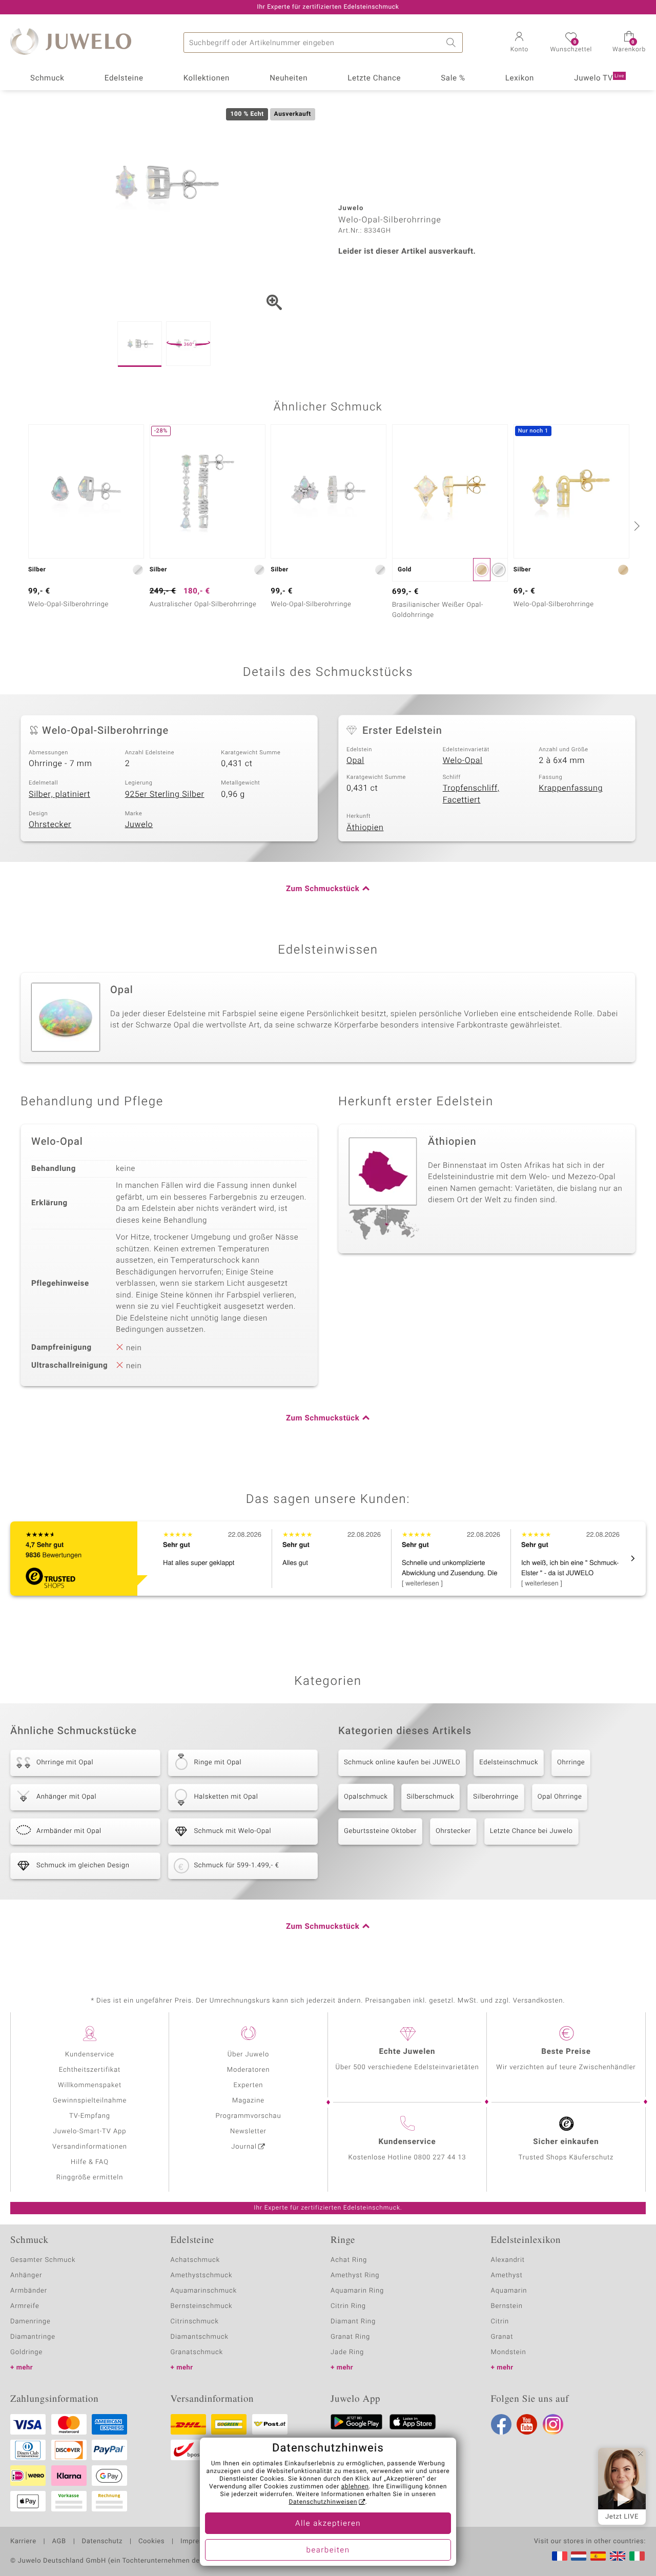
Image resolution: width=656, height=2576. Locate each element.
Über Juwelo (248, 2055)
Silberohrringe (496, 1797)
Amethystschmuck (202, 2275)
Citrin (500, 2322)
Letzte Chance (374, 78)
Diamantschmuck (200, 2337)
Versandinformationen (90, 2147)
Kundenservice (90, 2055)
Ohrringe (571, 1763)
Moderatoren (249, 2070)
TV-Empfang (90, 2116)
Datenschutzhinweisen (323, 2502)
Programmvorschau (248, 2116)
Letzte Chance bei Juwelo (531, 1831)
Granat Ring (350, 2337)
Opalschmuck (366, 1797)
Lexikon (520, 78)
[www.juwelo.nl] (579, 2556)
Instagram (553, 2424)
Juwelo (139, 825)
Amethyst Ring (355, 2275)
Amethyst (507, 2275)
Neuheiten (289, 78)
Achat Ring (349, 2260)
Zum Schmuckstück (323, 889)
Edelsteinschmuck (509, 1763)
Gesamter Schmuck (43, 2260)
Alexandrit (508, 2260)
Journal (244, 2147)
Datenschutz (102, 2542)
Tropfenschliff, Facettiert (471, 794)
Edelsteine (124, 78)
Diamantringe (33, 2337)
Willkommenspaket (90, 2085)
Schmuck (47, 78)
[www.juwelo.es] (598, 2556)
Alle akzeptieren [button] (328, 2524)
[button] (519, 43)
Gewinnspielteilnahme (90, 2101)
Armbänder (29, 2291)
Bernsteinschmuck (202, 2306)
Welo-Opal (463, 760)
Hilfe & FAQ (90, 2162)
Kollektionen (207, 78)
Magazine (248, 2101)
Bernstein (507, 2306)
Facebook (501, 2424)
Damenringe (30, 2322)
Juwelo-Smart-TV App (90, 2131)
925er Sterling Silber (165, 794)
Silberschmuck (431, 1797)
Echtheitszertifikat (90, 2070)
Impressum (199, 2542)
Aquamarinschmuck (204, 2291)
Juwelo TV (599, 78)
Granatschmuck (197, 2352)
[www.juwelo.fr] (560, 2556)
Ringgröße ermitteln (90, 2178)
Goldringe (26, 2352)
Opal (355, 760)
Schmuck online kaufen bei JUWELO (402, 1763)
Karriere (23, 2542)
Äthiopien (365, 828)
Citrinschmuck (195, 2322)
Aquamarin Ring (357, 2291)
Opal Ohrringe (560, 1797)
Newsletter (248, 2131)
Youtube (527, 2424)
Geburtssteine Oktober (380, 1831)
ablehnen (355, 2487)
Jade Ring (347, 2352)
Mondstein (509, 2352)
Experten (249, 2085)
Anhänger (26, 2275)
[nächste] (635, 526)
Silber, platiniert (59, 794)
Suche (453, 43)
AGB (59, 2542)
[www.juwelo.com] (618, 2556)
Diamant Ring (353, 2322)
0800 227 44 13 (440, 2158)
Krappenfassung (571, 788)
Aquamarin (509, 2291)
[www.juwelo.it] (637, 2556)
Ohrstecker (50, 825)
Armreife (25, 2306)
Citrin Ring (348, 2306)
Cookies (151, 2542)
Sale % (453, 78)
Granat (502, 2337)
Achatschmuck (196, 2260)
